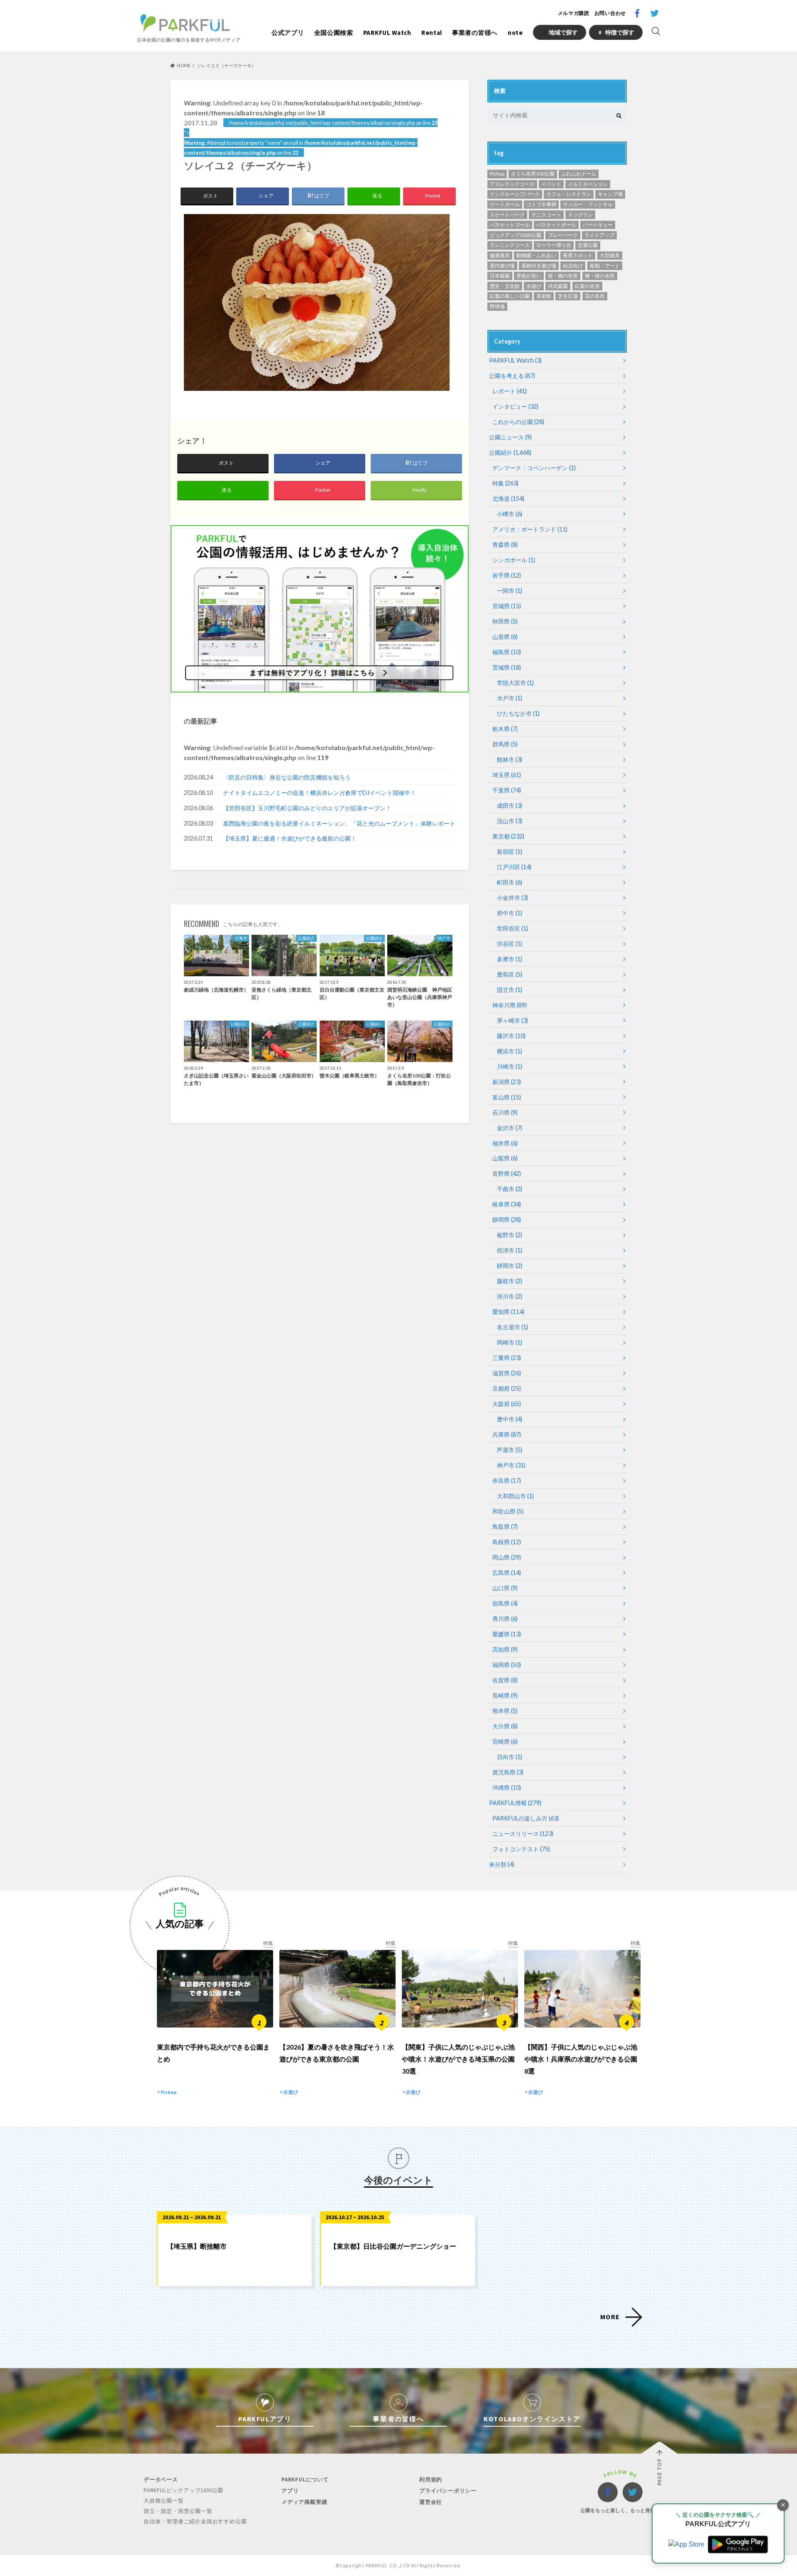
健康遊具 (500, 255)
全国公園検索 (334, 33)
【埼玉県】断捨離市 (197, 2246)
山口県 (505, 1588)
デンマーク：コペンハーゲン (534, 468)
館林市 (510, 759)
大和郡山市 (515, 1496)
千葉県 (507, 790)
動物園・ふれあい (536, 255)
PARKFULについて (305, 2480)
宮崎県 (505, 1741)
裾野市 (510, 1235)
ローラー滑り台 (554, 245)
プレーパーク (563, 235)
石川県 (505, 1113)
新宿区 (510, 852)
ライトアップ (599, 235)
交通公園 (588, 245)
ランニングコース (510, 245)
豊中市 (510, 1419)
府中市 (510, 913)
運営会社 (431, 2502)
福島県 (507, 652)
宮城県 (507, 606)
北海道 (508, 498)
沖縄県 (507, 1788)
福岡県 (507, 1665)
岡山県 (507, 1557)
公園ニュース (510, 437)
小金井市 (512, 898)
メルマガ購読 (574, 13)
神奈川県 (510, 1005)
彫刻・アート (605, 266)
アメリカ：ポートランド (530, 529)
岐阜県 (507, 1204)
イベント (551, 184)
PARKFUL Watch (387, 33)
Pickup (497, 174)
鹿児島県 (508, 1772)
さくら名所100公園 (533, 174)
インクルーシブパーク (515, 194)
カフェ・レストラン (569, 194)
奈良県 (507, 1481)
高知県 (505, 1649)
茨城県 (507, 667)
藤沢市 (511, 1036)
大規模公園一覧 (164, 2501)
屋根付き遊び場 (539, 266)
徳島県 (505, 1603)
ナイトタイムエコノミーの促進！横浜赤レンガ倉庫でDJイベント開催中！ (319, 793)
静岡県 (507, 1220)
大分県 (505, 1726)
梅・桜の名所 (600, 276)
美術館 (544, 296)
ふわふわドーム (579, 174)
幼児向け (573, 266)
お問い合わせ (610, 13)
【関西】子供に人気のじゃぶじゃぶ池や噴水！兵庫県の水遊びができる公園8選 (581, 2059)
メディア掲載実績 (304, 2502)
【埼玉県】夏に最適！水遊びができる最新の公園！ (290, 838)
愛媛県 (507, 1634)
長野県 (507, 1173)
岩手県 (507, 575)
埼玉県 (507, 775)
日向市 (510, 1757)
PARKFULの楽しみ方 (526, 1818)
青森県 (505, 545)
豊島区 (510, 974)
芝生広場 (568, 296)
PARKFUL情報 (515, 1803)
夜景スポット (578, 255)
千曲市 (510, 1189)
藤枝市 (510, 1281)
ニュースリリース (523, 1834)
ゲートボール (505, 204)
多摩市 (510, 959)
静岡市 (510, 1266)
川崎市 (510, 1066)
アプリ (290, 2491)
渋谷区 (510, 944)
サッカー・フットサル (588, 204)
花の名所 (595, 296)
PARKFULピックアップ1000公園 (183, 2490)
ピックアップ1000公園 (516, 235)
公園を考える (512, 376)
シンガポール (514, 560)
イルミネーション (588, 184)
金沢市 (510, 1128)
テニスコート (546, 215)
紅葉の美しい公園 (510, 296)
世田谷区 (512, 928)
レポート (510, 391)
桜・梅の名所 (563, 276)
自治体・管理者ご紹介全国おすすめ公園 (195, 2521)
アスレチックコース (512, 184)
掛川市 (510, 1296)
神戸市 (511, 1465)
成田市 (510, 805)
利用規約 (431, 2480)
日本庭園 (500, 276)
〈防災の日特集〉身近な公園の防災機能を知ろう (287, 777)
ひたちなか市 (518, 713)
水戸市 (510, 698)
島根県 (507, 1542)
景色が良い (529, 276)
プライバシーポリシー (448, 2491)
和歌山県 (508, 1511)
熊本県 (505, 1711)
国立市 (510, 990)
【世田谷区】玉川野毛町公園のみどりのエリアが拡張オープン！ (307, 808)
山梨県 (505, 1158)
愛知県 (508, 1312)
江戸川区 (514, 867)
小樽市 (510, 514)
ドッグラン (580, 215)
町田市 (510, 882)
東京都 (508, 836)
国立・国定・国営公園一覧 (178, 2511)
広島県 (507, 1573)
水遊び (534, 286)
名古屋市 (512, 1327)
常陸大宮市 (515, 683)
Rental (432, 33)
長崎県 (505, 1695)
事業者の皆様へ (475, 33)
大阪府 (507, 1404)
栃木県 (505, 729)
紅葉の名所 (587, 286)
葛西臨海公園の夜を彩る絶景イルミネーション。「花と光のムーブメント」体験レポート (339, 823)
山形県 (505, 637)
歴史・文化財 (505, 286)
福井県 (505, 1143)
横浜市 (510, 1051)
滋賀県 (507, 1373)
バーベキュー (598, 225)
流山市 (510, 821)
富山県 (507, 1097)
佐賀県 (505, 1680)
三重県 (507, 1358)
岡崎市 (510, 1342)
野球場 (497, 306)
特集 (505, 483)
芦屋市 (510, 1450)
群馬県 (505, 744)
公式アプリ (288, 33)
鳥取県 (505, 1527)
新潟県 (507, 1082)
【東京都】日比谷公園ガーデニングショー (393, 2246)
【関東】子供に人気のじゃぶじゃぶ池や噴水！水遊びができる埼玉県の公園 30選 (458, 2059)
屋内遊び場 (502, 266)
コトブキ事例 (541, 204)
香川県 (505, 1619)
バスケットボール (556, 225)
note (515, 33)
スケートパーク (507, 215)
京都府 (507, 1388)
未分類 (502, 1864)
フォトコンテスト (521, 1849)
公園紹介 (510, 452)
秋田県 (505, 621)
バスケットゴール (510, 225)
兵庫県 (507, 1434)
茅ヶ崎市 (512, 1020)
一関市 (510, 591)
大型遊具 (610, 255)
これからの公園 (518, 422)
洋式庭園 (558, 286)
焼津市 (510, 1250)
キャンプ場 (610, 194)
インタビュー (515, 406)
